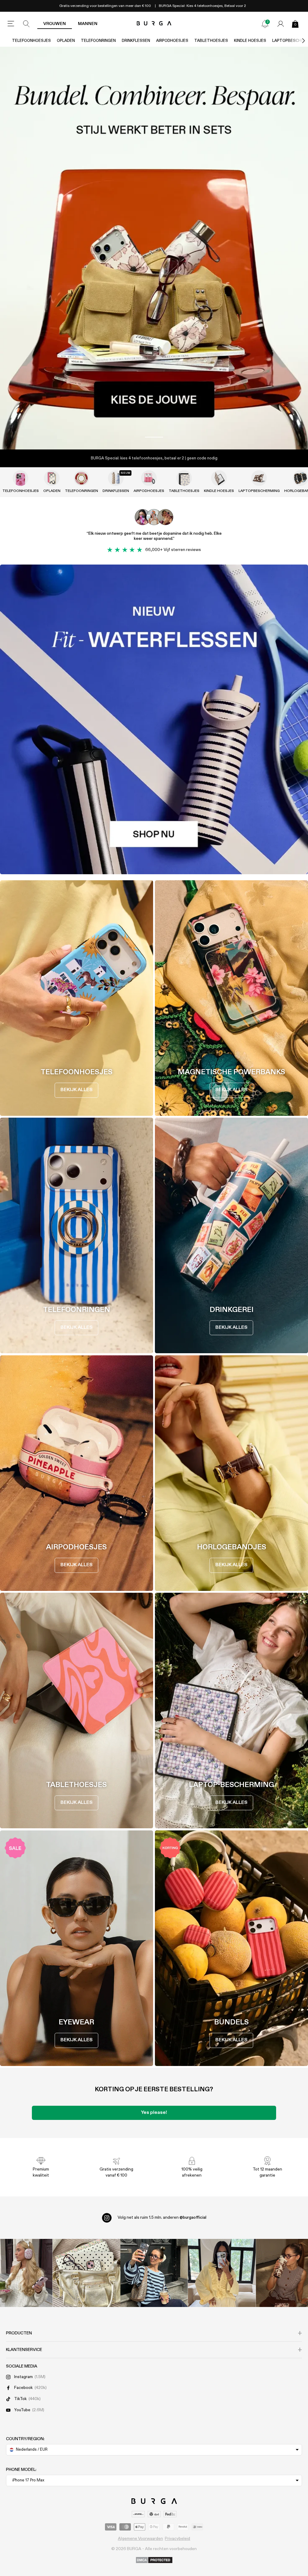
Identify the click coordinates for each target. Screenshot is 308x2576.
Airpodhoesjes (172, 41)
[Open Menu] (11, 24)
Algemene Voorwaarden (140, 2539)
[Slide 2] (154, 248)
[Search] (26, 24)
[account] (281, 24)
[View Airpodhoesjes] (149, 478)
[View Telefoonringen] (82, 478)
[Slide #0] (154, 437)
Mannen (88, 24)
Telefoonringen (98, 41)
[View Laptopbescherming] (259, 478)
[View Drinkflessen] (116, 478)
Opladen (66, 41)
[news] (265, 24)
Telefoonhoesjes (31, 41)
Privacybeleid (177, 2539)
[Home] (154, 24)
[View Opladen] (52, 478)
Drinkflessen (136, 41)
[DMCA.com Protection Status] (154, 2560)
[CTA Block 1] (154, 719)
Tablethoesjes (211, 41)
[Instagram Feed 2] (222, 2273)
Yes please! (154, 2113)
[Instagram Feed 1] (154, 2273)
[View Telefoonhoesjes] (20, 478)
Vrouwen (55, 24)
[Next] (297, 41)
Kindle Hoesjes (250, 41)
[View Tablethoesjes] (184, 478)
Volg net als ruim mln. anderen (162, 2218)
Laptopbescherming (259, 491)
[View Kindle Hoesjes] (219, 478)
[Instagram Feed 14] (86, 2273)
